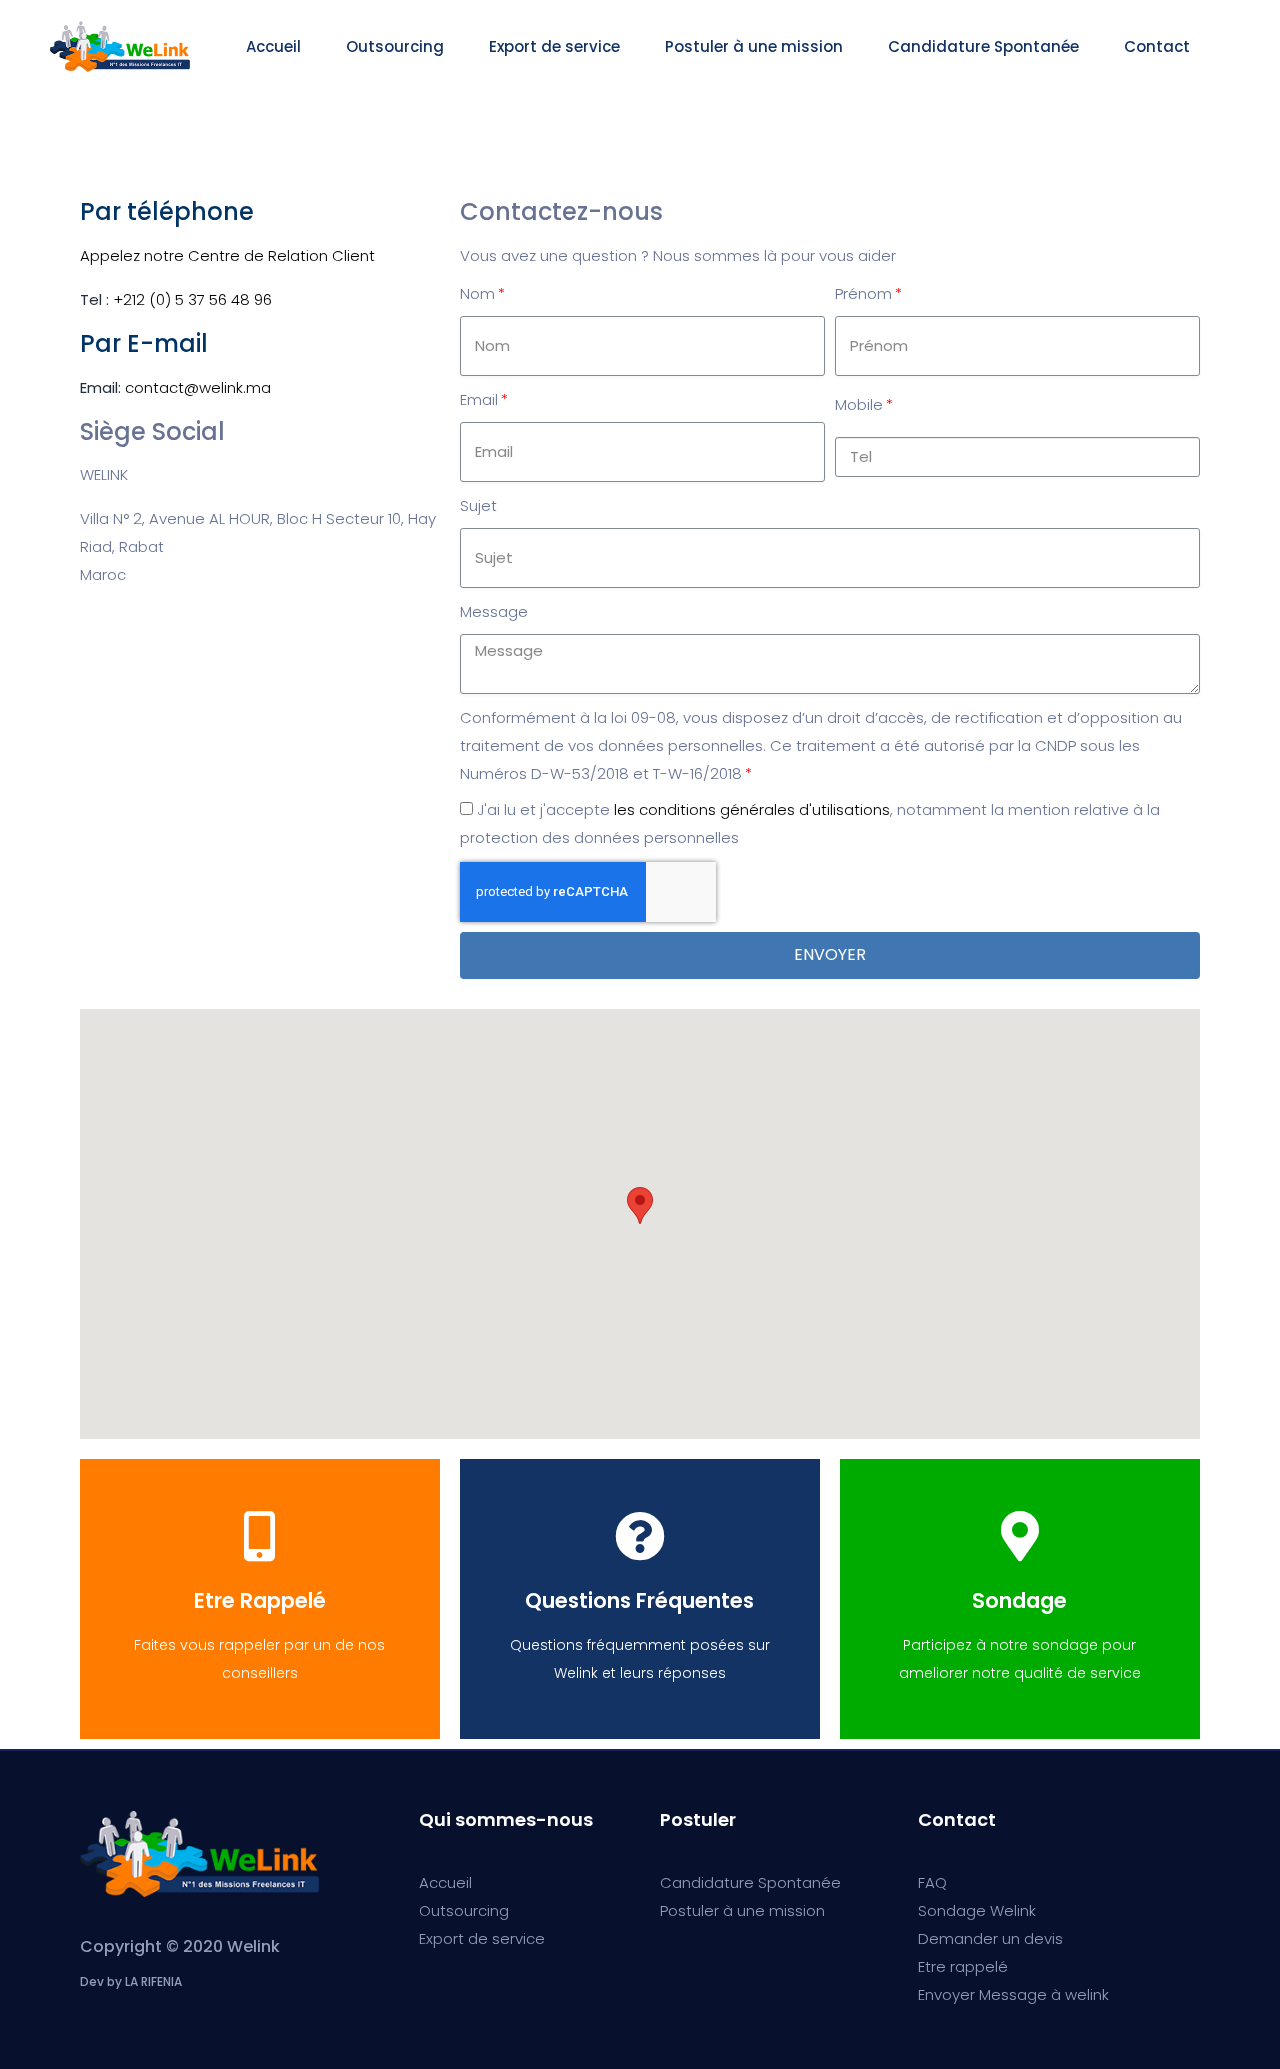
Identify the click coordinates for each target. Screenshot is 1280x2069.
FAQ (932, 1882)
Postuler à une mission (754, 46)
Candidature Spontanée (983, 46)
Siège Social (152, 432)
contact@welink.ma (198, 387)
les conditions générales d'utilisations (752, 809)
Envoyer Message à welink (1013, 1994)
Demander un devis (990, 1938)
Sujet (478, 505)
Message (494, 611)
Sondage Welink (977, 1910)
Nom (477, 293)
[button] (640, 1205)
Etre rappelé (963, 1966)
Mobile (859, 404)
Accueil (273, 46)
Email (479, 399)
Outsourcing (395, 46)
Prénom (863, 293)
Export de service (554, 46)
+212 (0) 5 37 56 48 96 (192, 299)
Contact (1157, 46)
